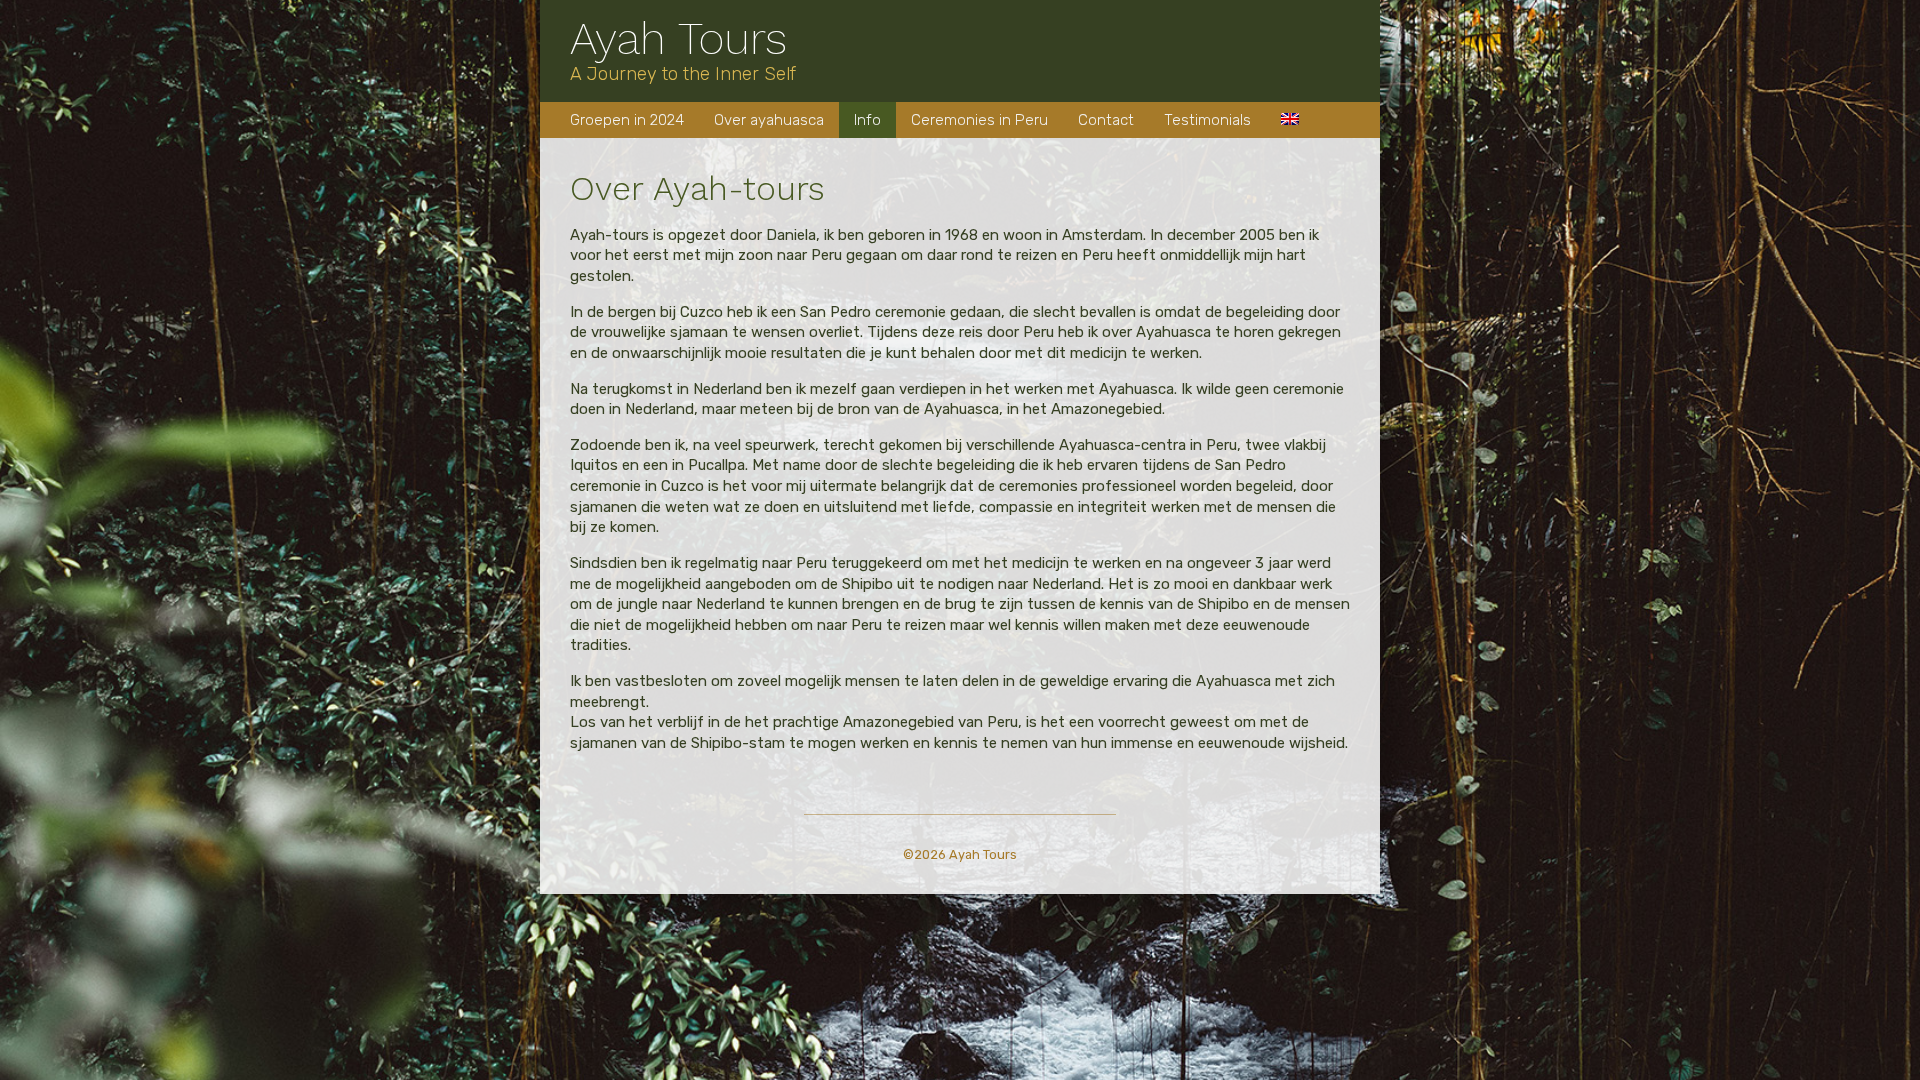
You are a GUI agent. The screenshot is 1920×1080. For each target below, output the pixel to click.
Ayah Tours (678, 38)
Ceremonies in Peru (979, 120)
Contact (1106, 120)
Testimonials (1207, 120)
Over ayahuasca (769, 120)
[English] (1290, 120)
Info (867, 120)
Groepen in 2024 (627, 120)
